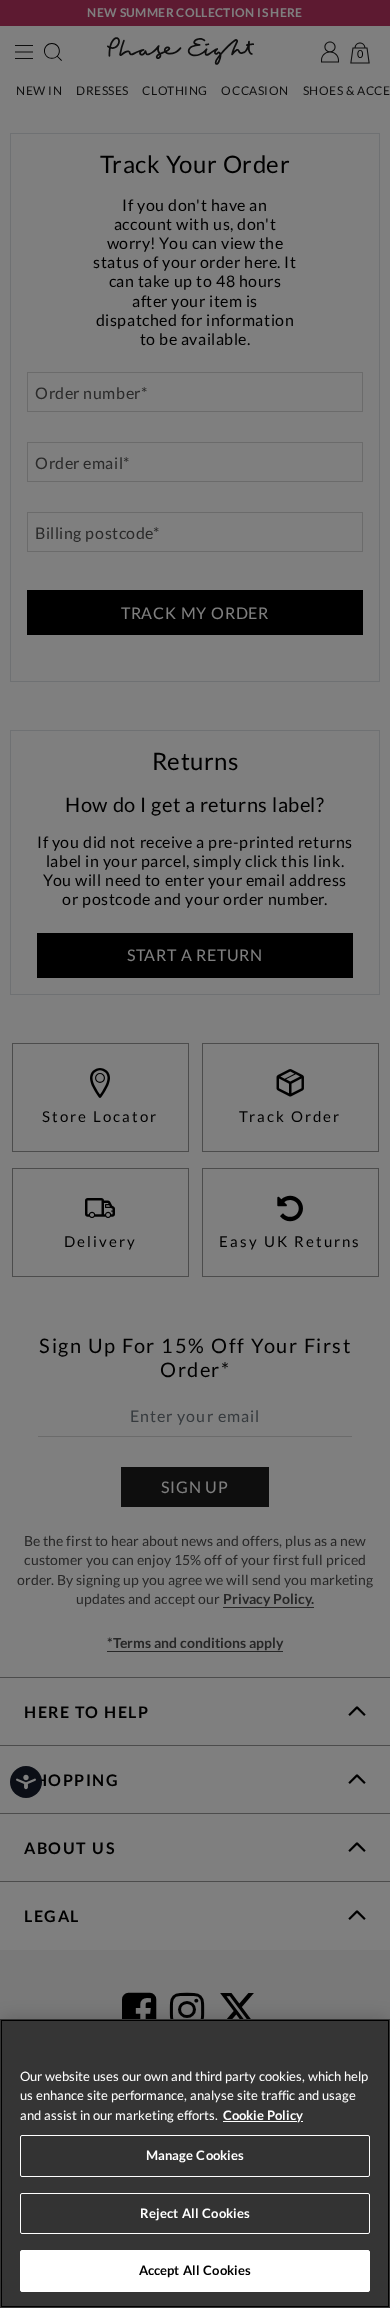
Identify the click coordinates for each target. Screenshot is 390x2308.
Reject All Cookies (195, 2213)
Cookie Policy (263, 2115)
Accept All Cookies (195, 2270)
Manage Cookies (195, 2155)
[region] (195, 2163)
